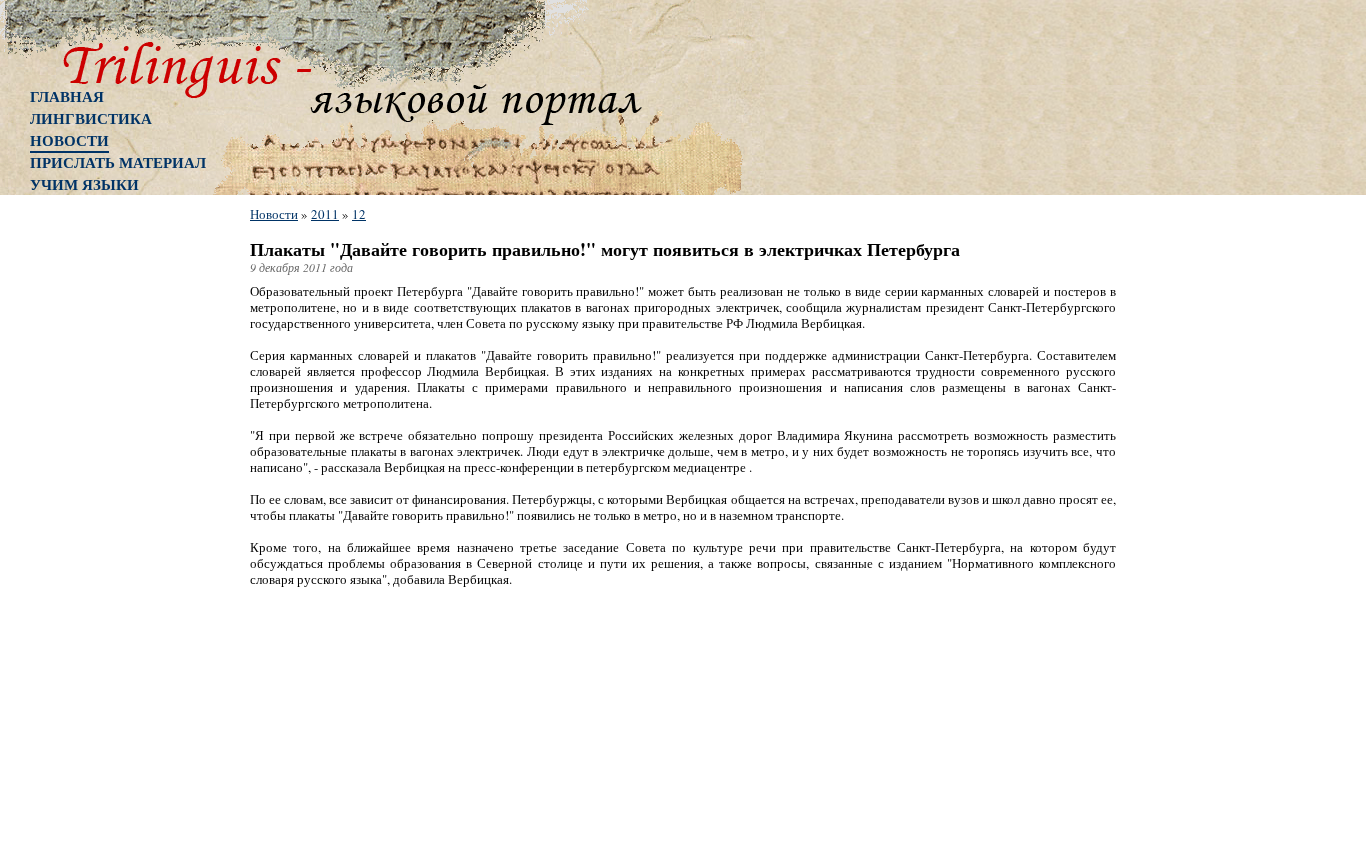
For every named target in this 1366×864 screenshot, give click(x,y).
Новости (69, 140)
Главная (67, 96)
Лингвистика (91, 118)
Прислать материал (118, 162)
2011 (325, 214)
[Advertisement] (110, 525)
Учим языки (84, 184)
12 (359, 214)
